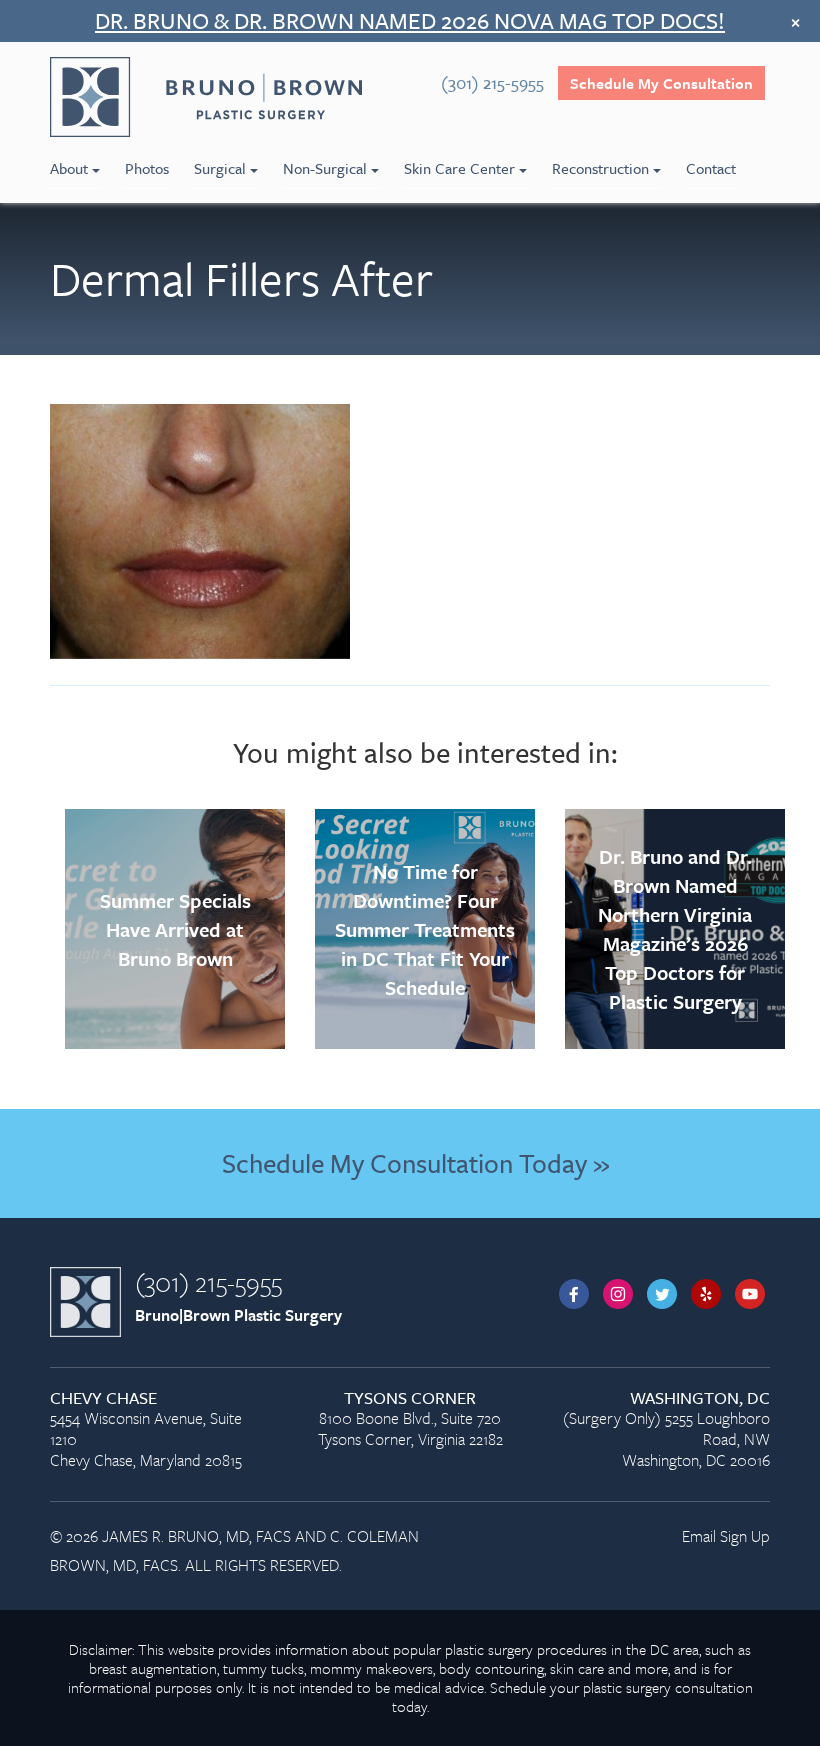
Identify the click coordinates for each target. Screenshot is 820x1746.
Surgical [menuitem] (220, 168)
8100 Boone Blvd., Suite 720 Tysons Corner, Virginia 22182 (410, 1419)
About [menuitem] (69, 168)
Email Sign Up (726, 1536)
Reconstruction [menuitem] (600, 168)
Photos (147, 168)
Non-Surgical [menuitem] (325, 168)
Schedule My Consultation (661, 83)
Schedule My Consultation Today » (415, 1163)
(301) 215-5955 (208, 1282)
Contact (711, 168)
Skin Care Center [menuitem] (459, 168)
